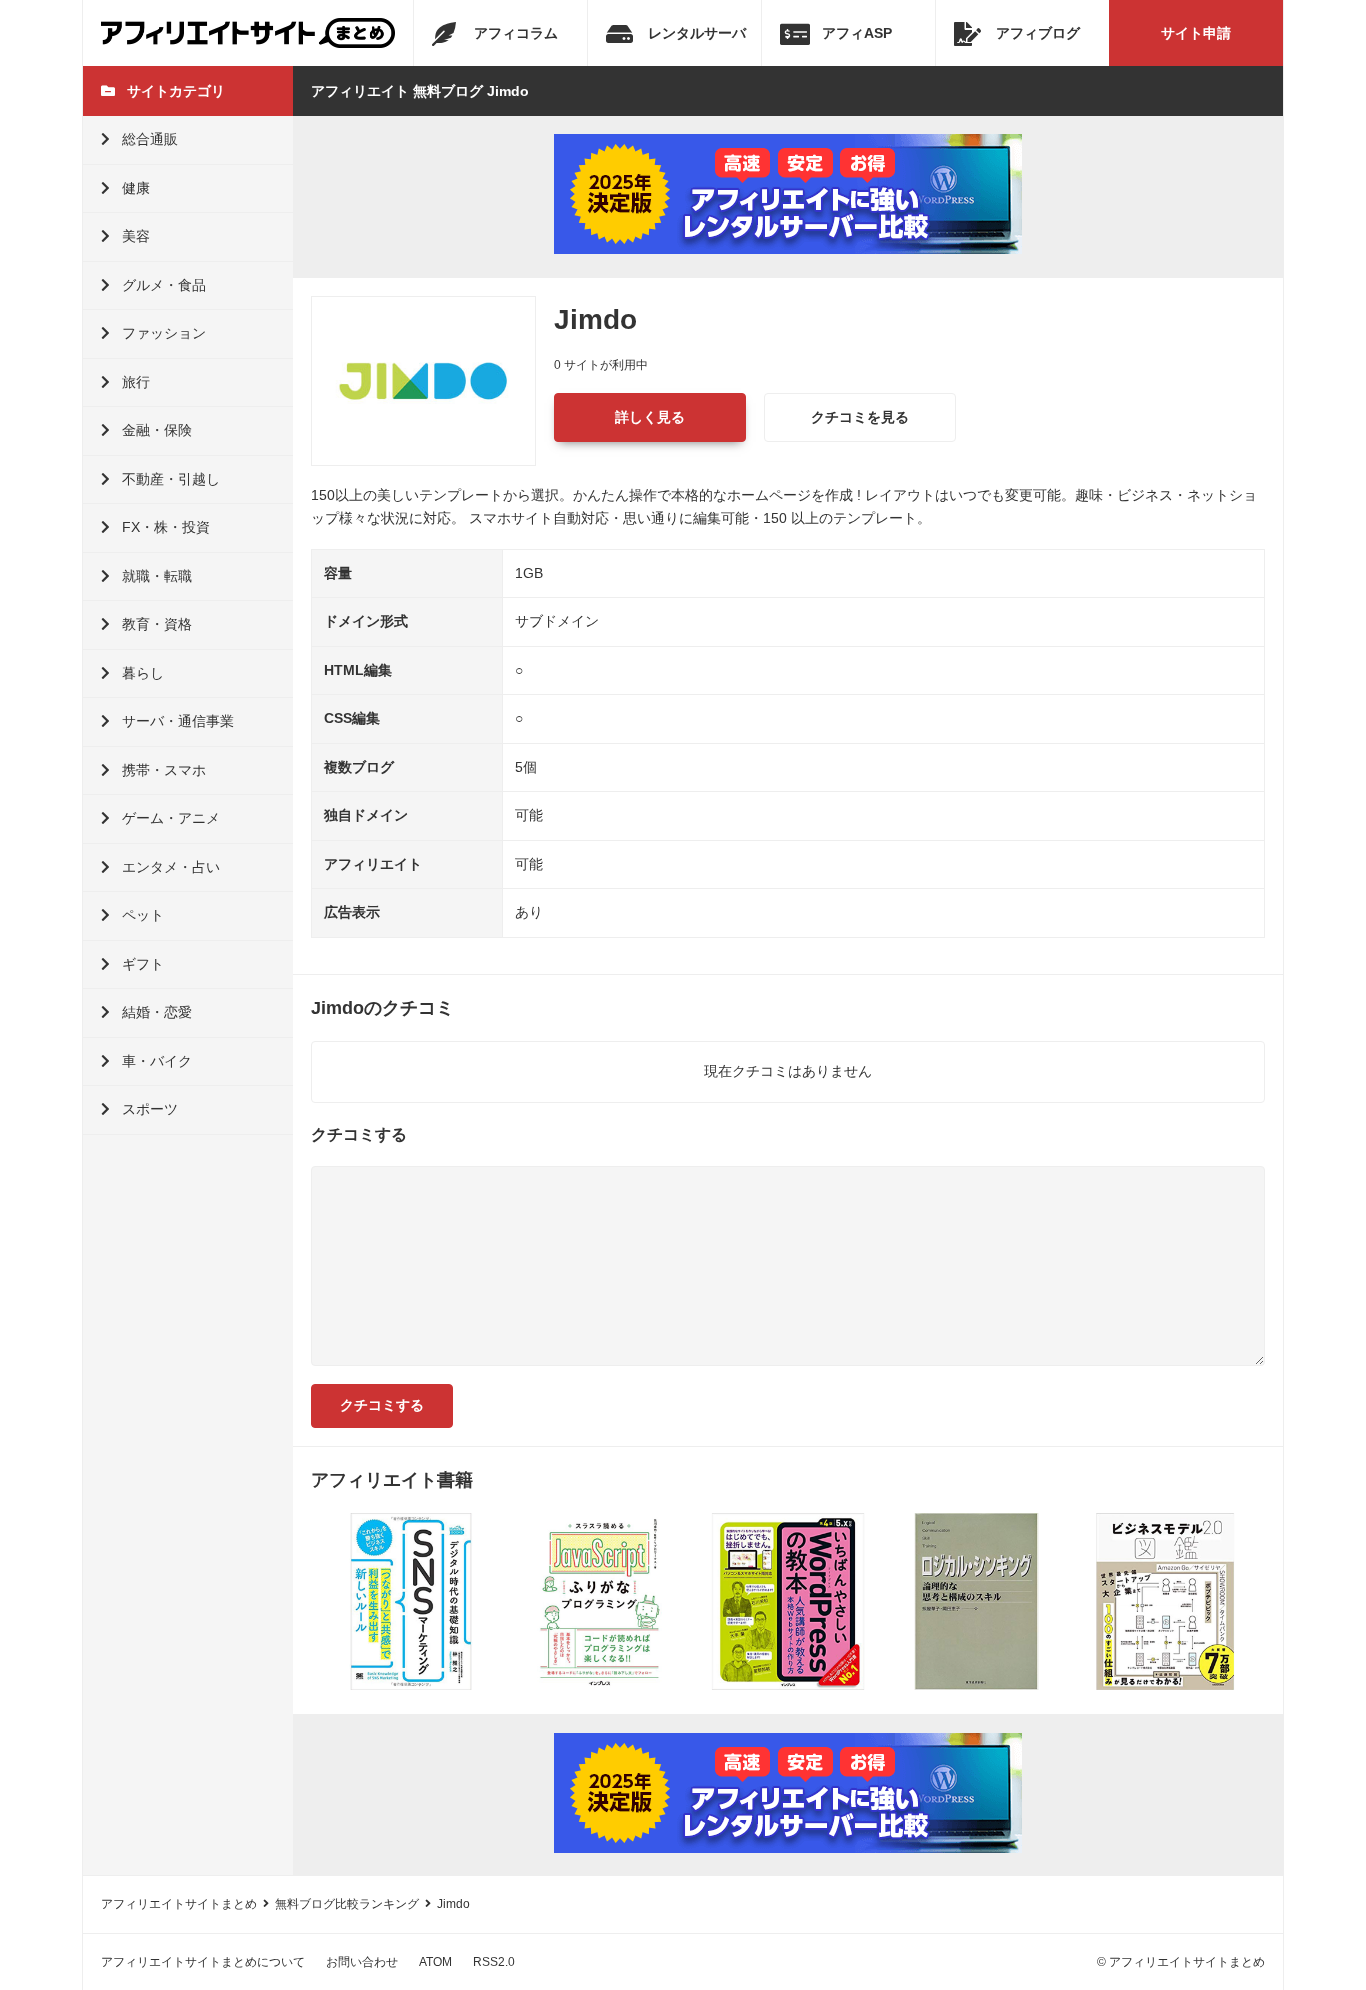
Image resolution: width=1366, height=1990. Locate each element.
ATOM (435, 1962)
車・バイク (157, 1061)
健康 (136, 188)
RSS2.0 (494, 1962)
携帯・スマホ (164, 770)
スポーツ (150, 1109)
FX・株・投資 (166, 527)
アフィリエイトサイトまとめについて (203, 1962)
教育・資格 (157, 624)
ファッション (164, 333)
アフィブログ (1038, 33)
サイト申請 (1196, 33)
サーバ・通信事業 (178, 721)
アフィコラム (516, 33)
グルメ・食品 (164, 285)
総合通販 (150, 139)
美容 (136, 236)
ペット (143, 915)
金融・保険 (157, 430)
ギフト (143, 964)
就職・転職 (157, 576)
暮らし (143, 673)
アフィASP (857, 33)
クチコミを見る (860, 417)
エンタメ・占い (171, 867)
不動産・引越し (171, 479)
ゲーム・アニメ (171, 818)
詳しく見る (650, 417)
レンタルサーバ (697, 33)
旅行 (136, 382)
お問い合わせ (362, 1962)
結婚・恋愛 (157, 1012)
